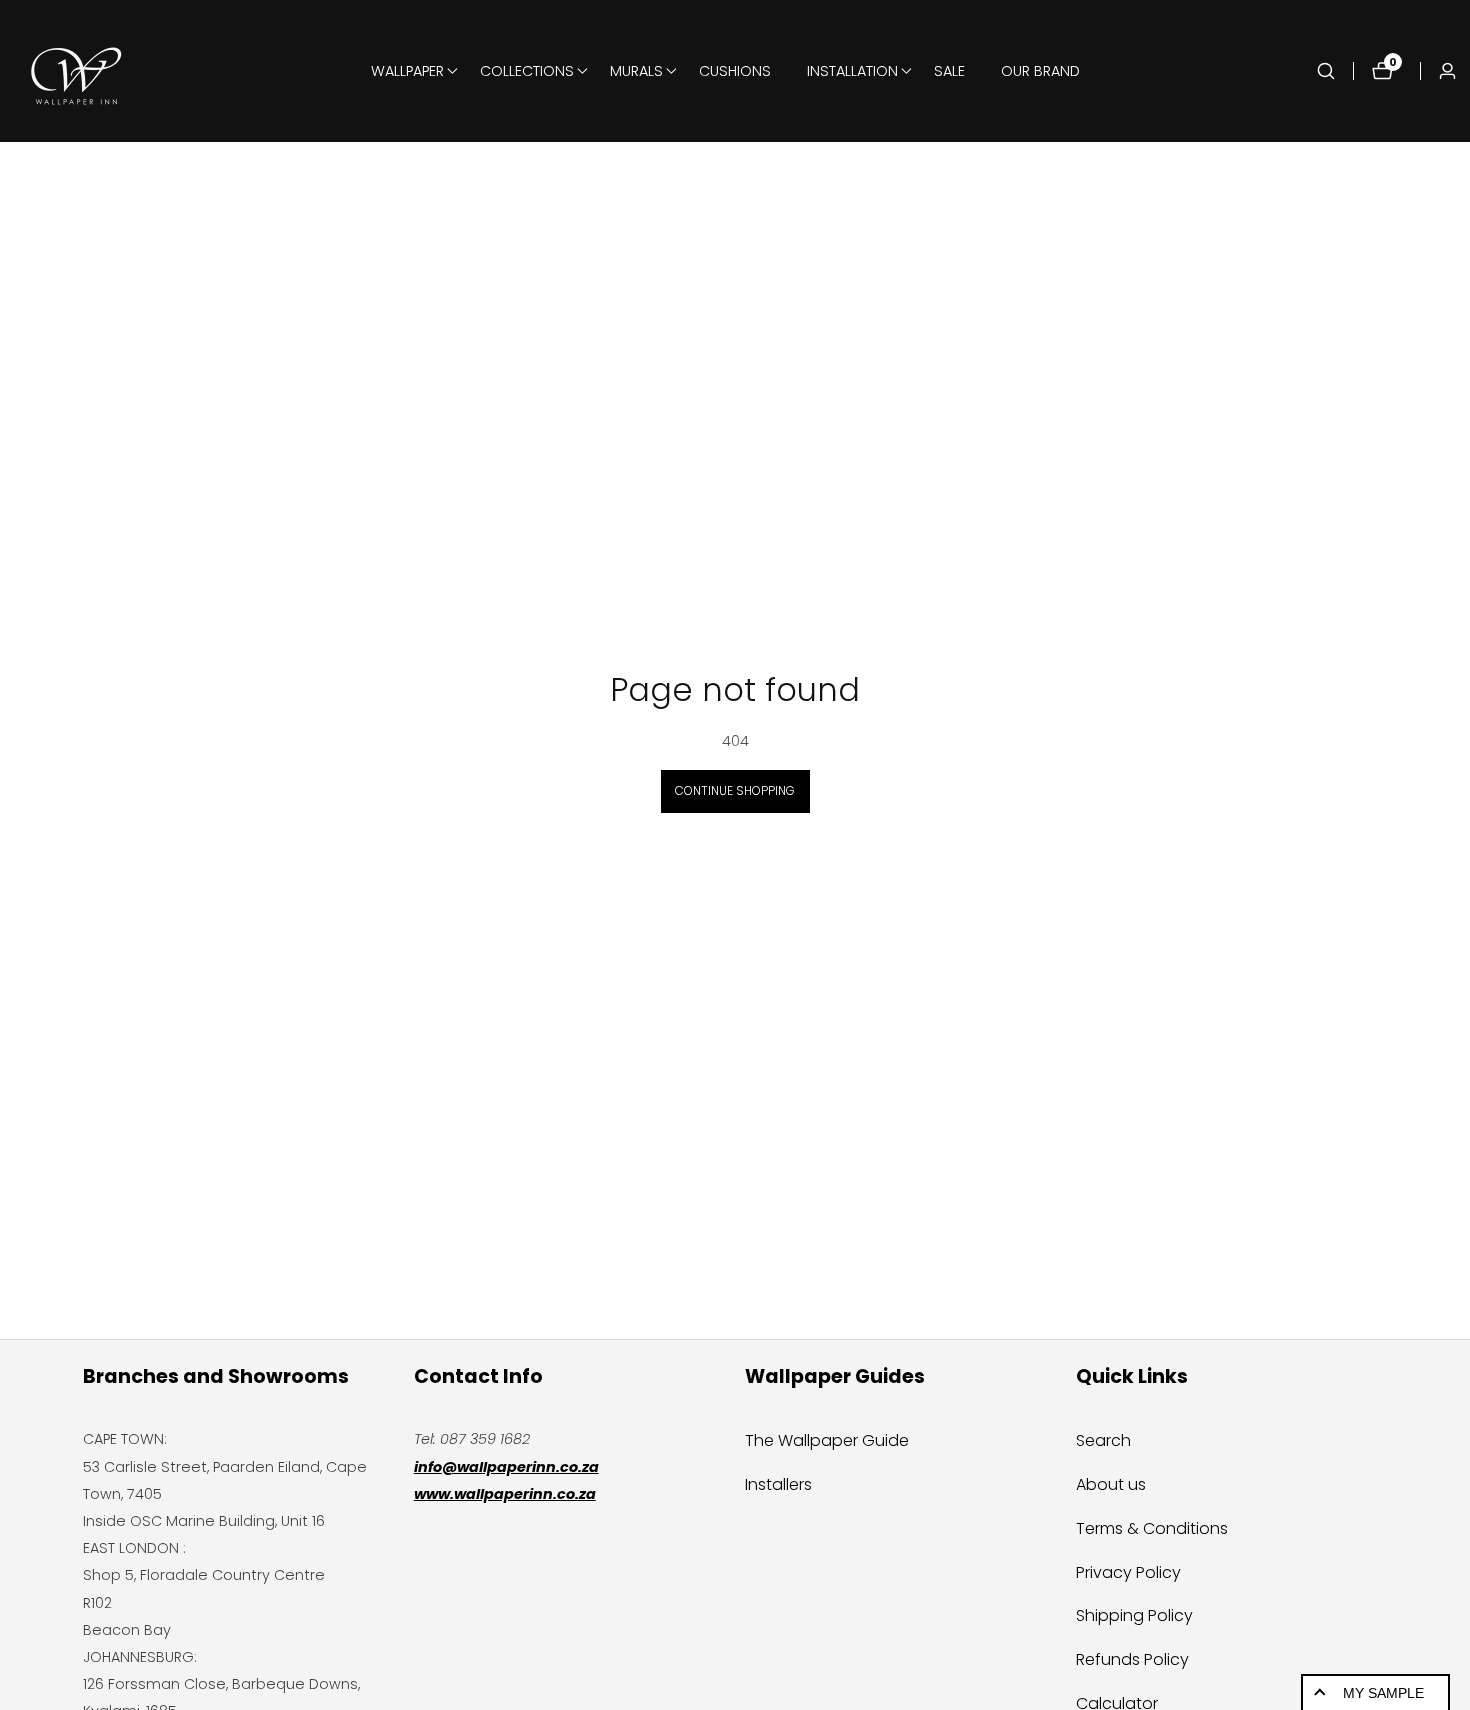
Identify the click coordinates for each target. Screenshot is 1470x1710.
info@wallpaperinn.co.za (506, 1467)
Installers (778, 1484)
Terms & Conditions (1152, 1528)
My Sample (1383, 1693)
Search (1103, 1440)
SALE (949, 71)
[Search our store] (1335, 71)
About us (1111, 1484)
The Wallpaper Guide (827, 1440)
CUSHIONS (735, 71)
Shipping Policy (1134, 1615)
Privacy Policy (1128, 1572)
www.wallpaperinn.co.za (505, 1494)
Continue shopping (735, 790)
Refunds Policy (1132, 1659)
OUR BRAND (1040, 71)
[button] (407, 71)
